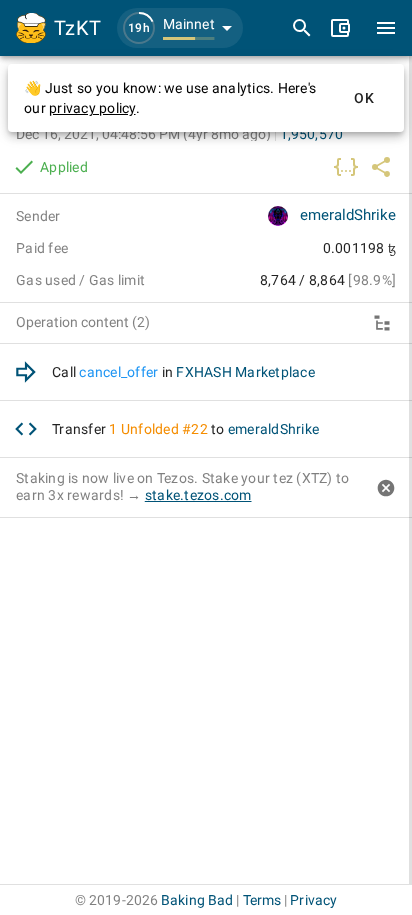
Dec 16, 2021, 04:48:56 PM (143, 134)
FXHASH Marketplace (245, 372)
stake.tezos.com (198, 495)
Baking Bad (197, 900)
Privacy (313, 900)
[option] (206, 372)
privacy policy (92, 108)
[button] (180, 28)
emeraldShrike (348, 215)
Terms (262, 900)
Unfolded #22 (164, 429)
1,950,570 (311, 134)
